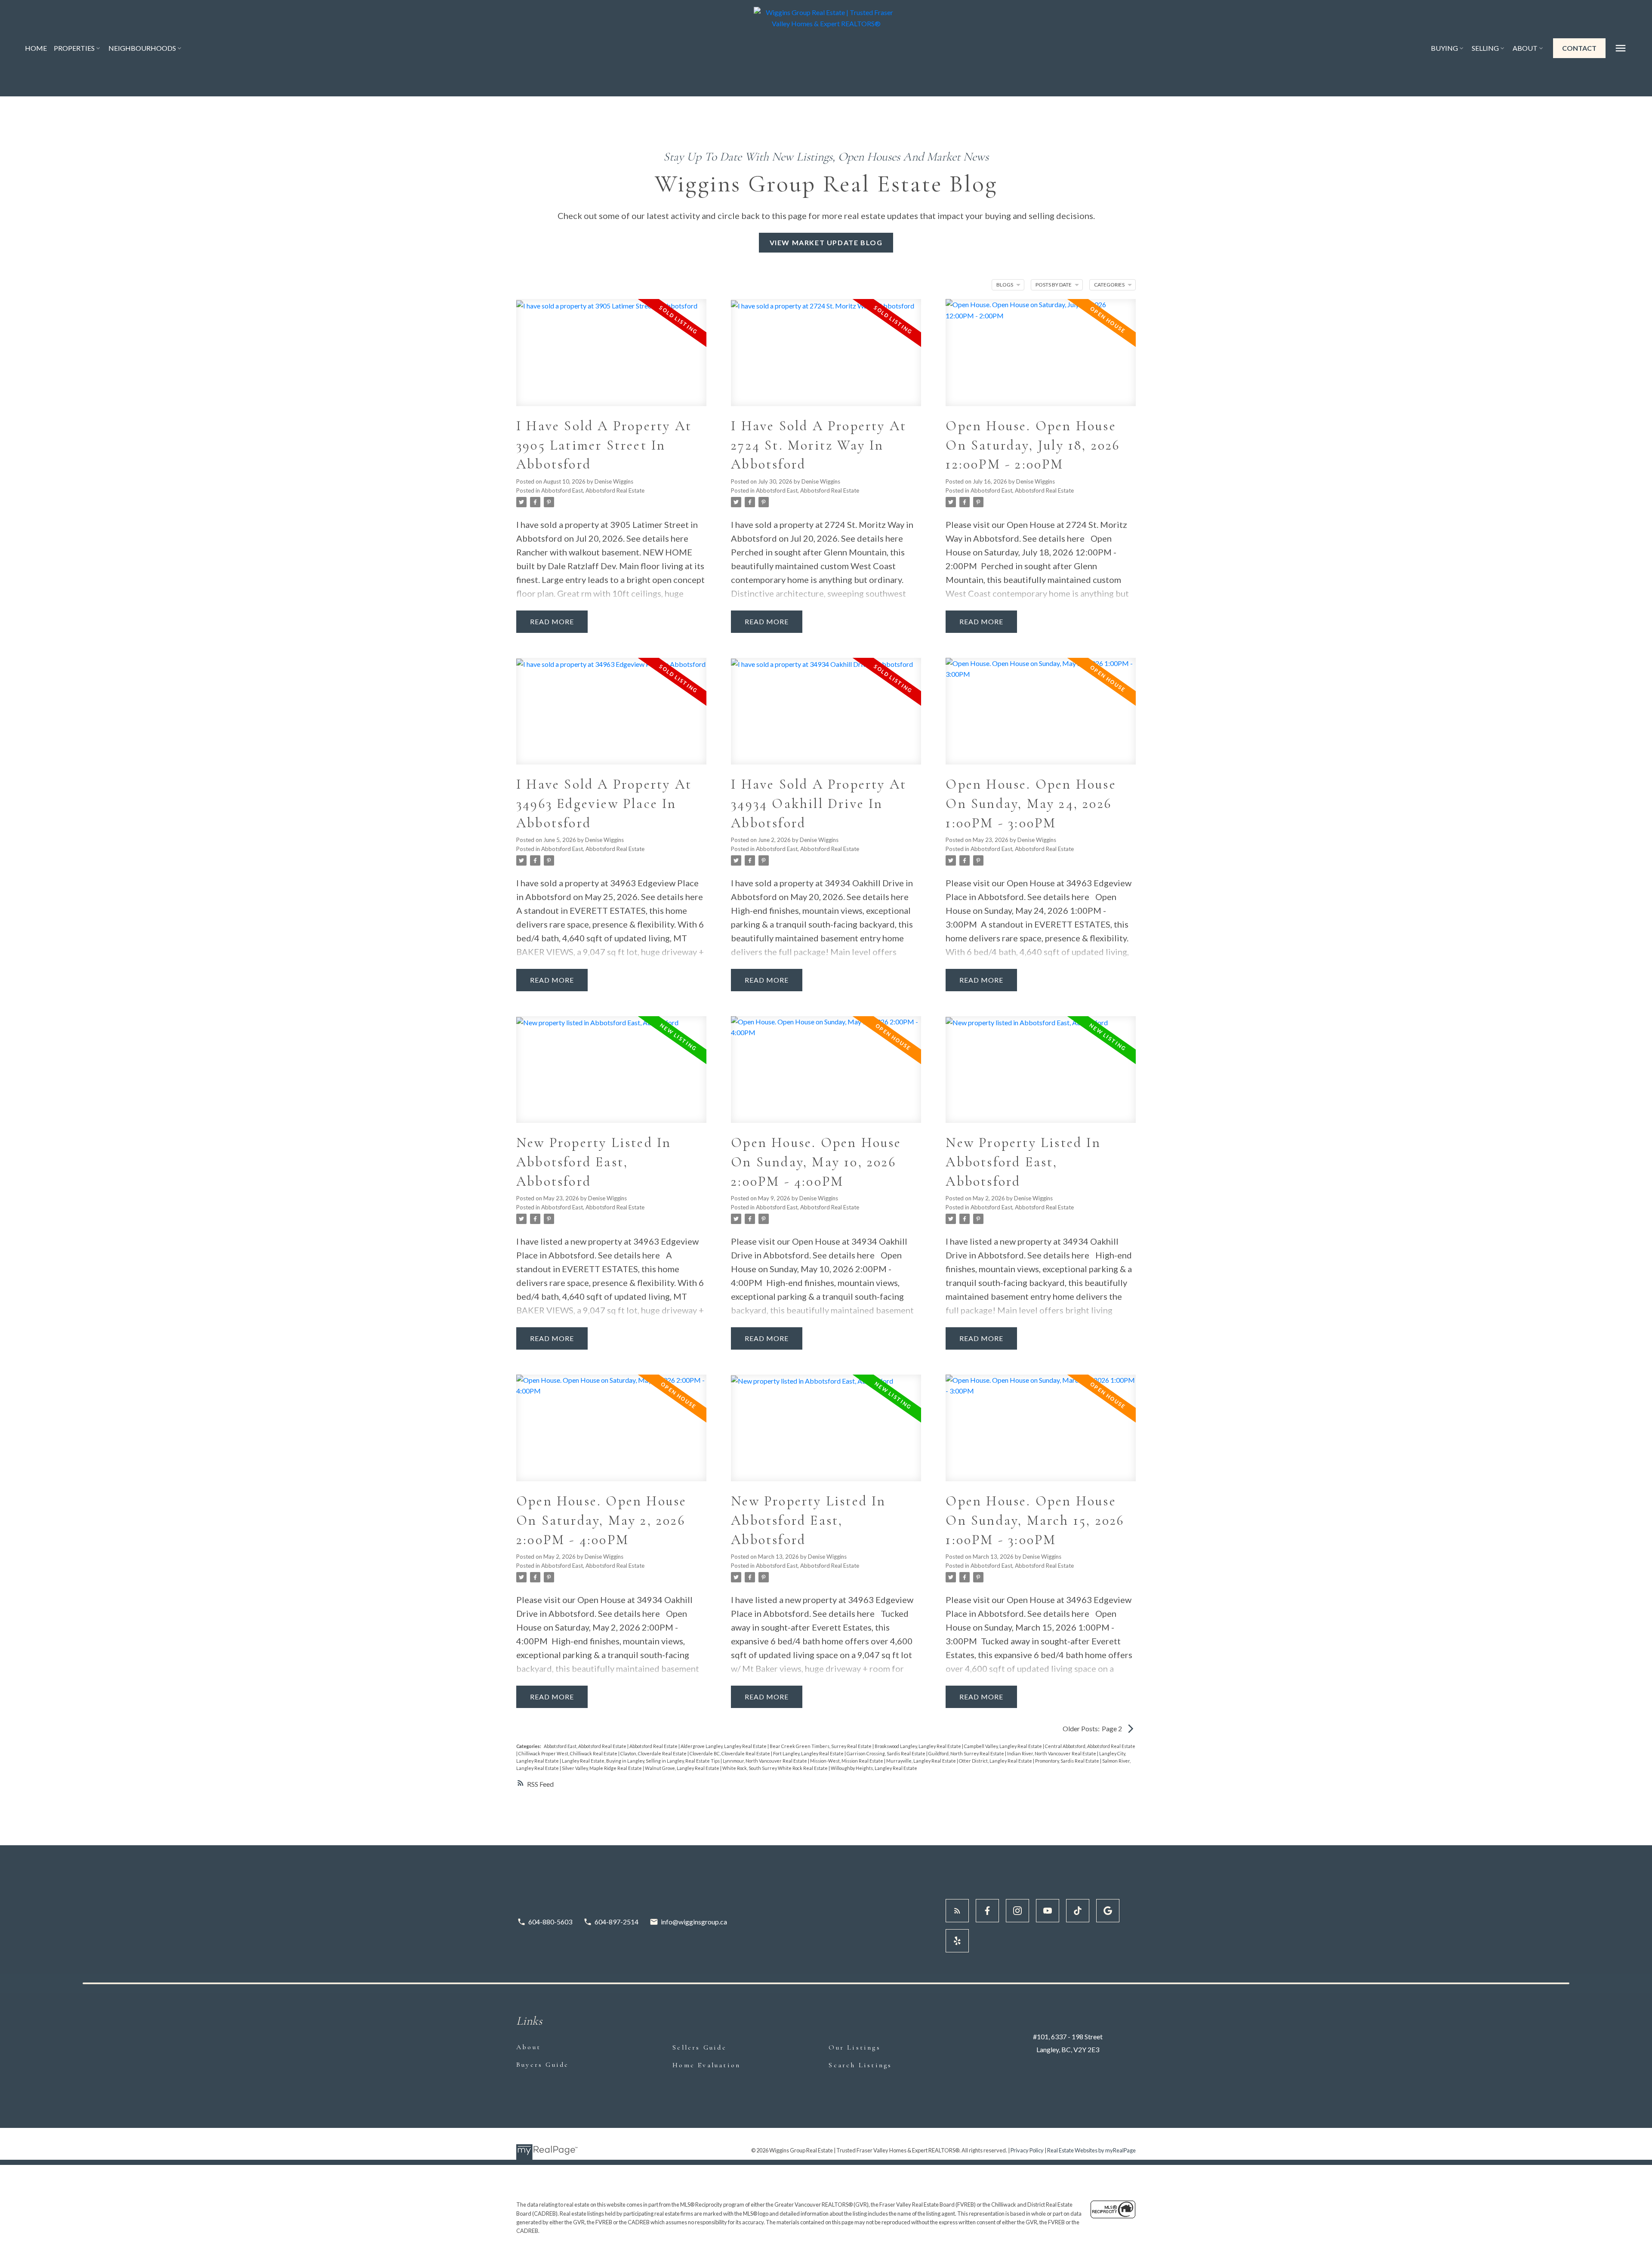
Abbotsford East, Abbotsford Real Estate (593, 490)
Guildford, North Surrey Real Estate (967, 1753)
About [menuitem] (1525, 48)
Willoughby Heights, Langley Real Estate (874, 1768)
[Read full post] (611, 358)
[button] (1579, 48)
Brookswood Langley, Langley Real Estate (918, 1746)
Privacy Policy (1027, 2150)
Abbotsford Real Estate (654, 1746)
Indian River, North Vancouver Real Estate (1052, 1753)
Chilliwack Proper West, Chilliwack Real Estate (568, 1753)
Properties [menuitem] (74, 48)
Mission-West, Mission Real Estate (847, 1761)
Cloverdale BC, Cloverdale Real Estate (730, 1753)
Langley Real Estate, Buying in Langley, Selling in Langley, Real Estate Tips (641, 1761)
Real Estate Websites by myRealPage (1091, 2150)
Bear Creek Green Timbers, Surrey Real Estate (821, 1746)
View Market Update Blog (826, 242)
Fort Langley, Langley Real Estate (809, 1753)
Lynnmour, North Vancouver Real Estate (765, 1761)
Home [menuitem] (36, 48)
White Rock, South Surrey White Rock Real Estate (775, 1768)
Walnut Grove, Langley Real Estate (683, 1768)
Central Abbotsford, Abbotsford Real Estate (1090, 1746)
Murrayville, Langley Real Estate (922, 1761)
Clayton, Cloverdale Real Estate (654, 1753)
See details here (657, 538)
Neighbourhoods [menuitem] (142, 48)
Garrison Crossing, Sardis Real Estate (886, 1753)
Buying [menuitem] (1444, 48)
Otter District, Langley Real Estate (996, 1761)
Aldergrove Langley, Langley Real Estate (724, 1746)
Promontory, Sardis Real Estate (1068, 1761)
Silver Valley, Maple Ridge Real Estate (602, 1768)
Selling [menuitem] (1485, 48)
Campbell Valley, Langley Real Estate (1003, 1746)
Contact (1579, 48)
